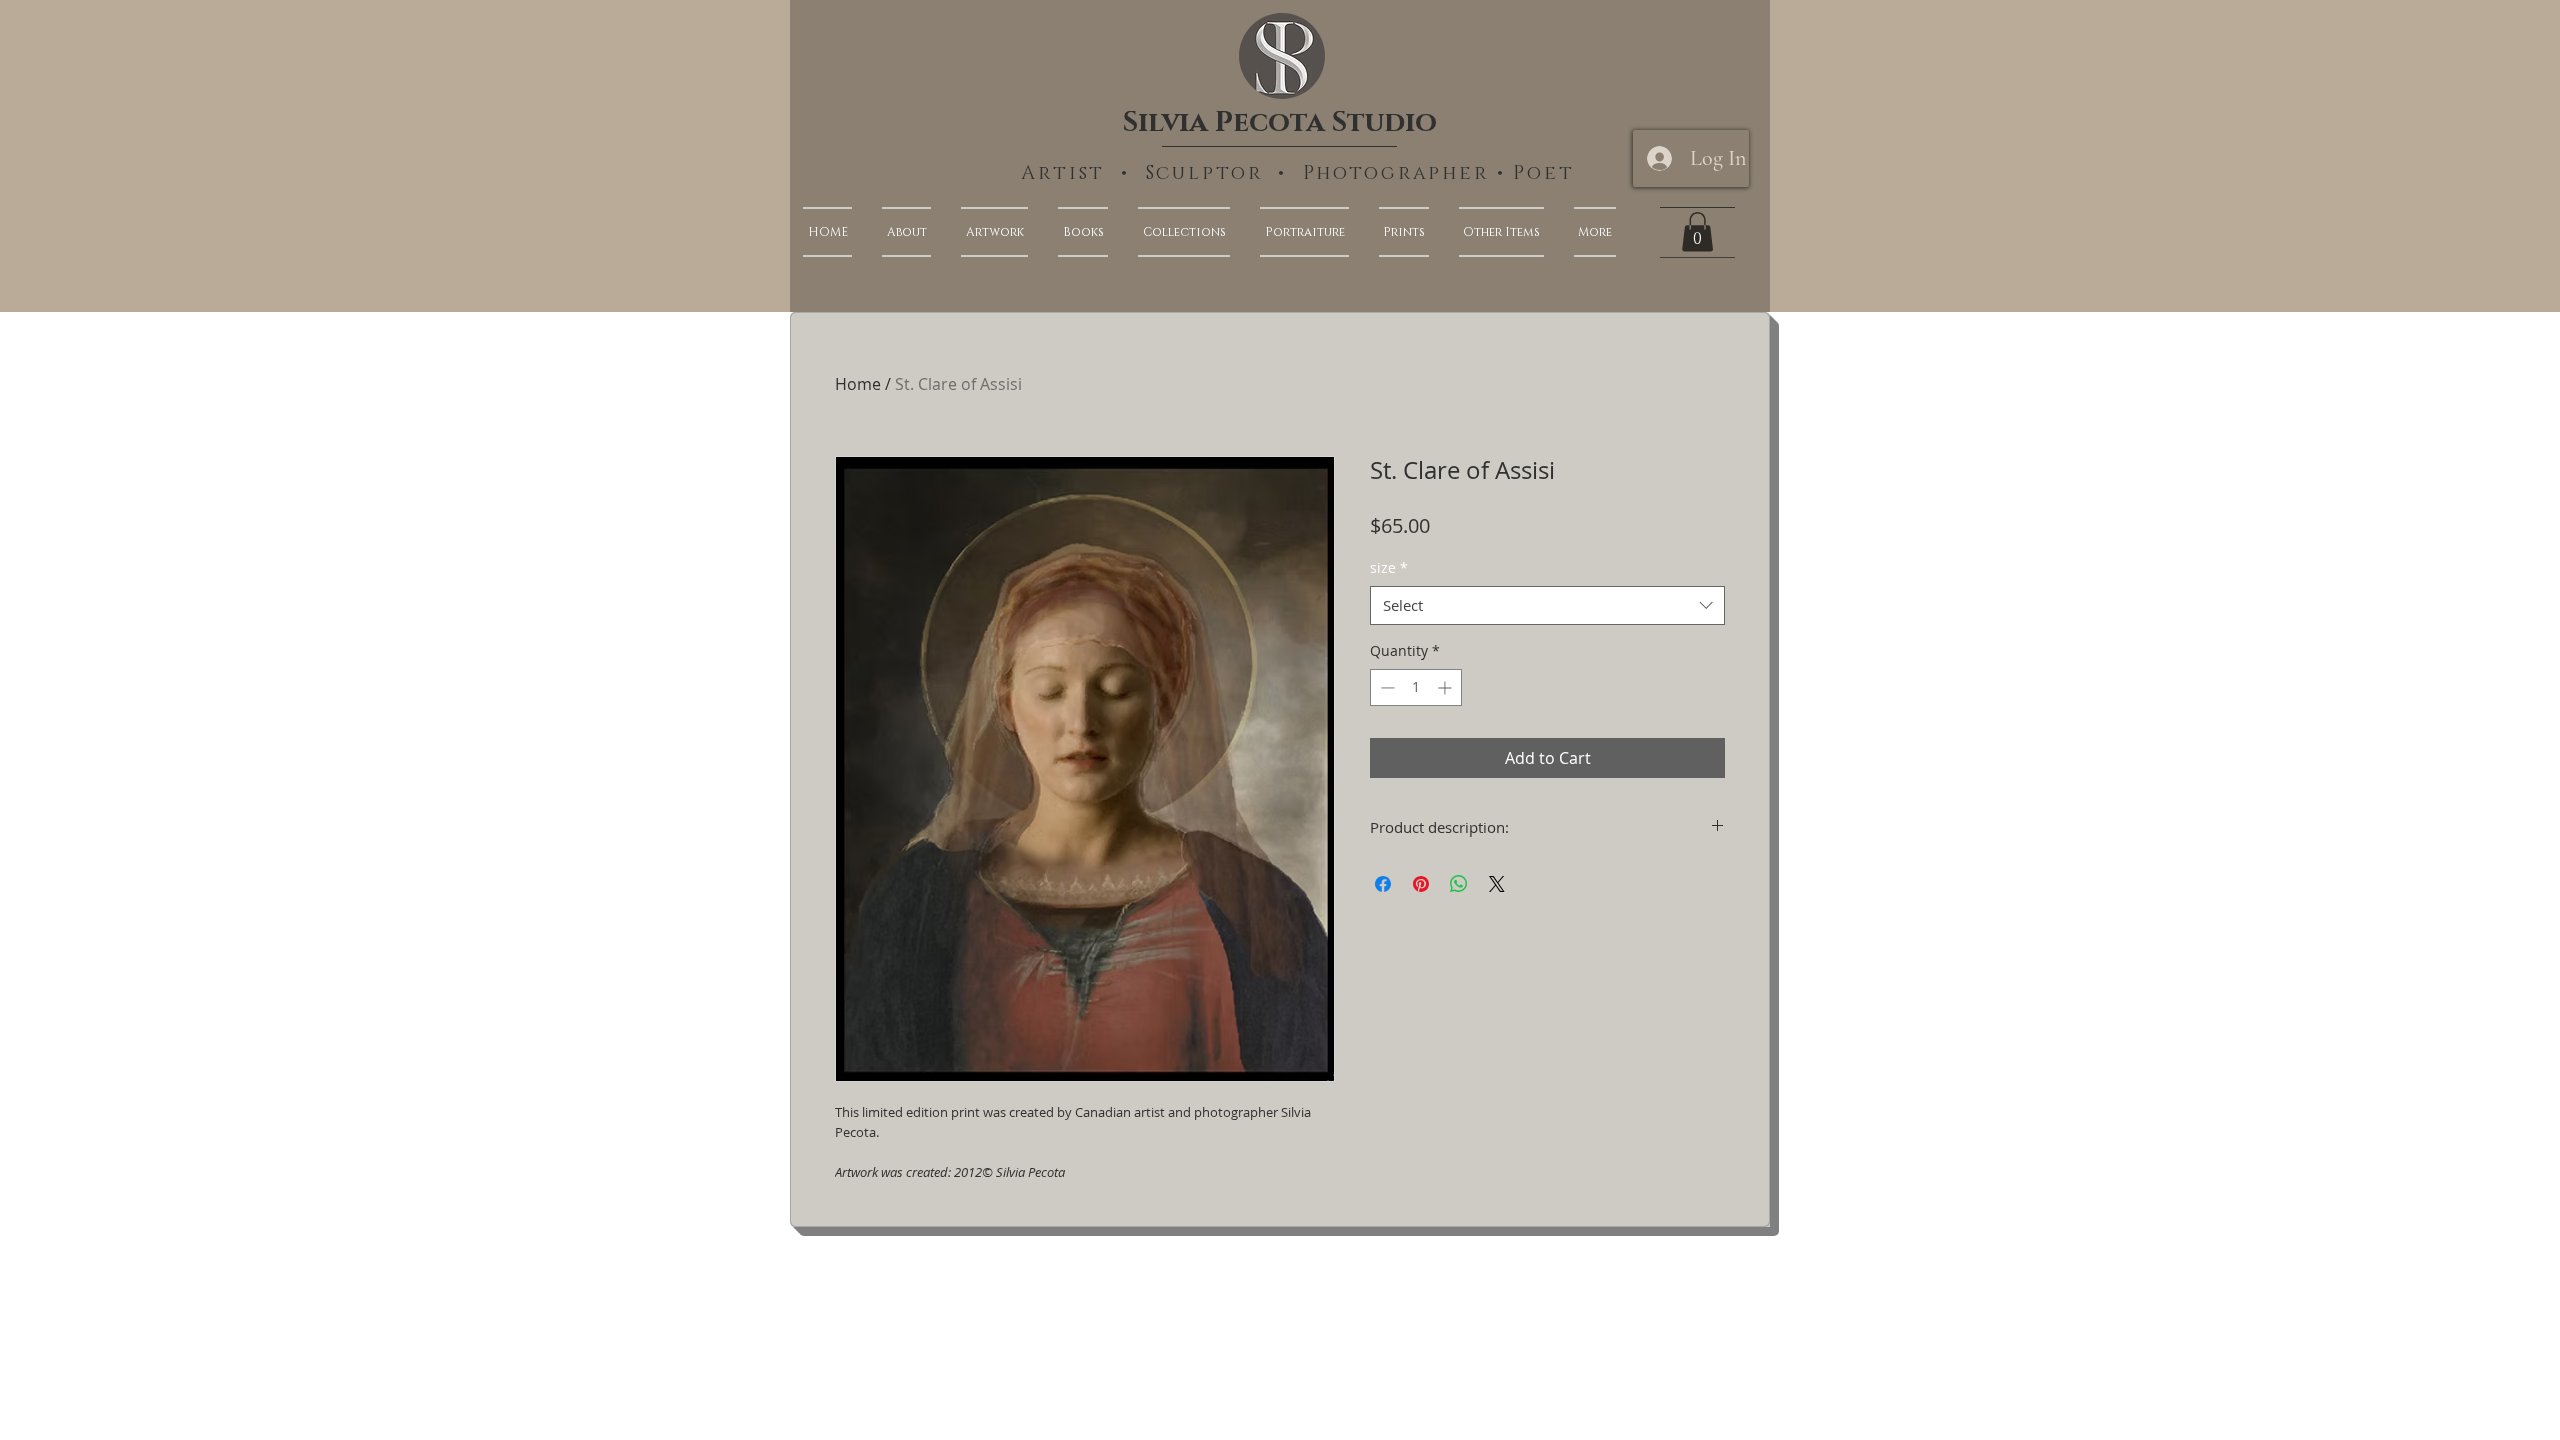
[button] (1587, 232)
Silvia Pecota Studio (1280, 122)
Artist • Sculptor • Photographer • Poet (1298, 173)
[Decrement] (1385, 687)
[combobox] (1547, 605)
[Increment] (1446, 687)
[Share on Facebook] (1383, 884)
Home (858, 384)
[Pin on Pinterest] (1421, 884)
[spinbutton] (1416, 687)
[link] (1697, 231)
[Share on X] (1497, 884)
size (1389, 567)
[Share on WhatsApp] (1459, 884)
